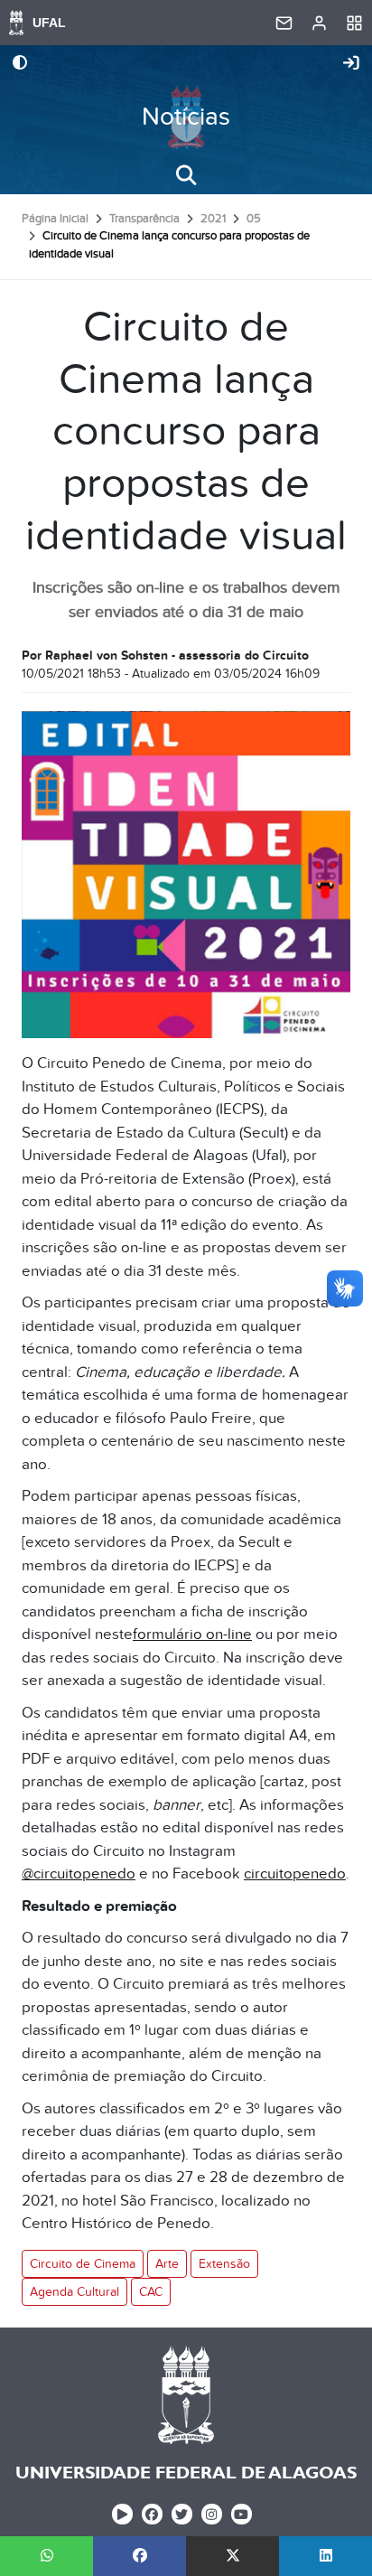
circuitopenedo (295, 1874)
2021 (213, 219)
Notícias (186, 117)
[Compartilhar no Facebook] (139, 2556)
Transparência (144, 219)
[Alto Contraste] (20, 64)
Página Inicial (55, 219)
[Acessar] (351, 64)
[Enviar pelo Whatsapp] (46, 2556)
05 (254, 219)
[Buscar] (186, 175)
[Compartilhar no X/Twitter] (232, 2556)
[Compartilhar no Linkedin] (325, 2556)
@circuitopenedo (79, 1874)
